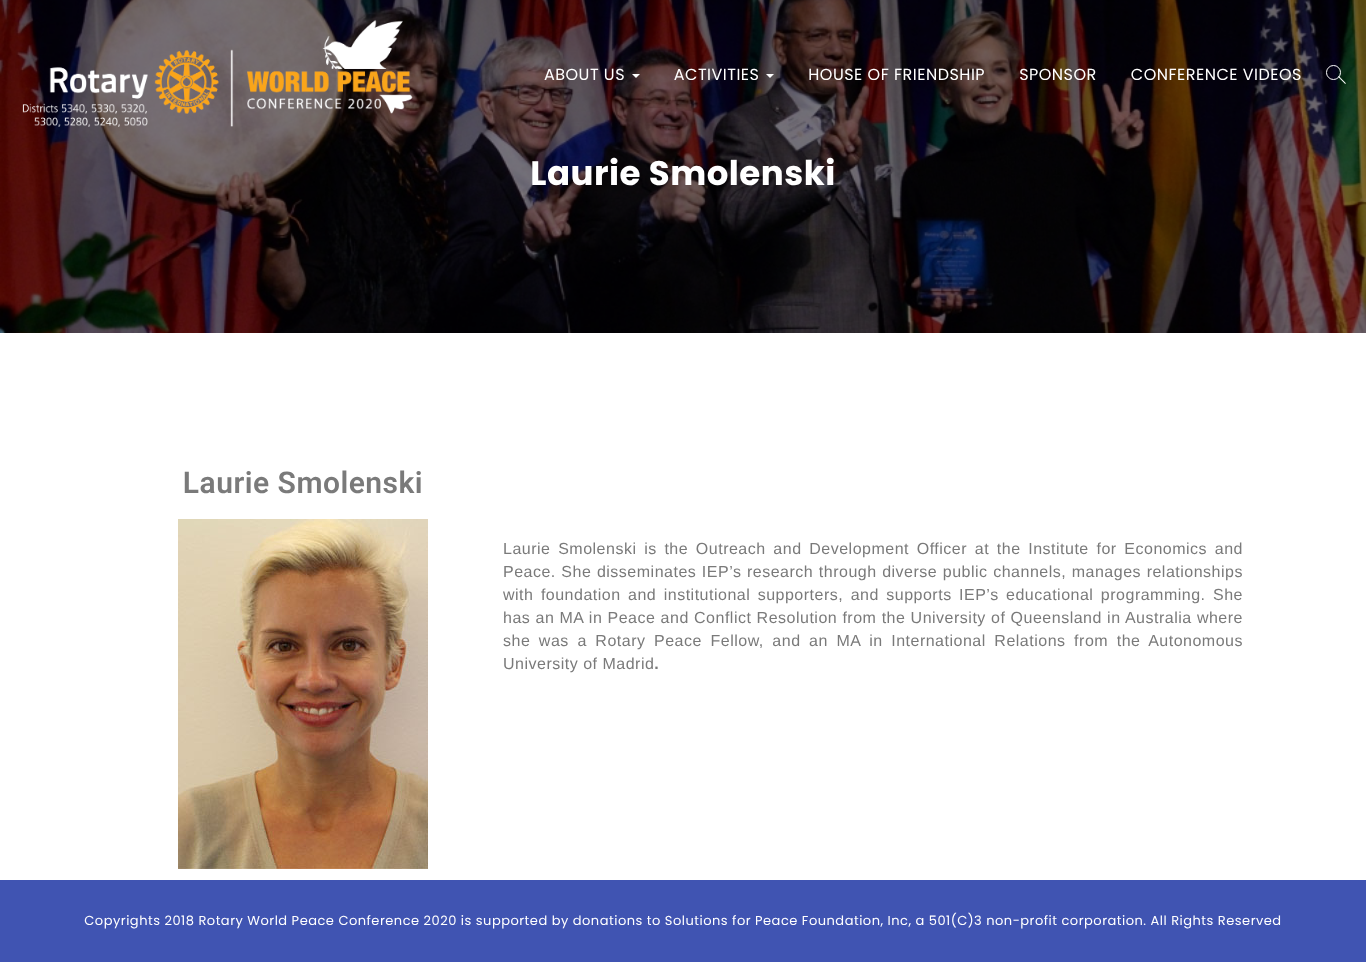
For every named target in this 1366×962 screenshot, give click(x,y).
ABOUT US (587, 74)
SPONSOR (1058, 74)
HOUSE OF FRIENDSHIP (896, 74)
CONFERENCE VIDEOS (1216, 74)
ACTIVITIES (719, 74)
